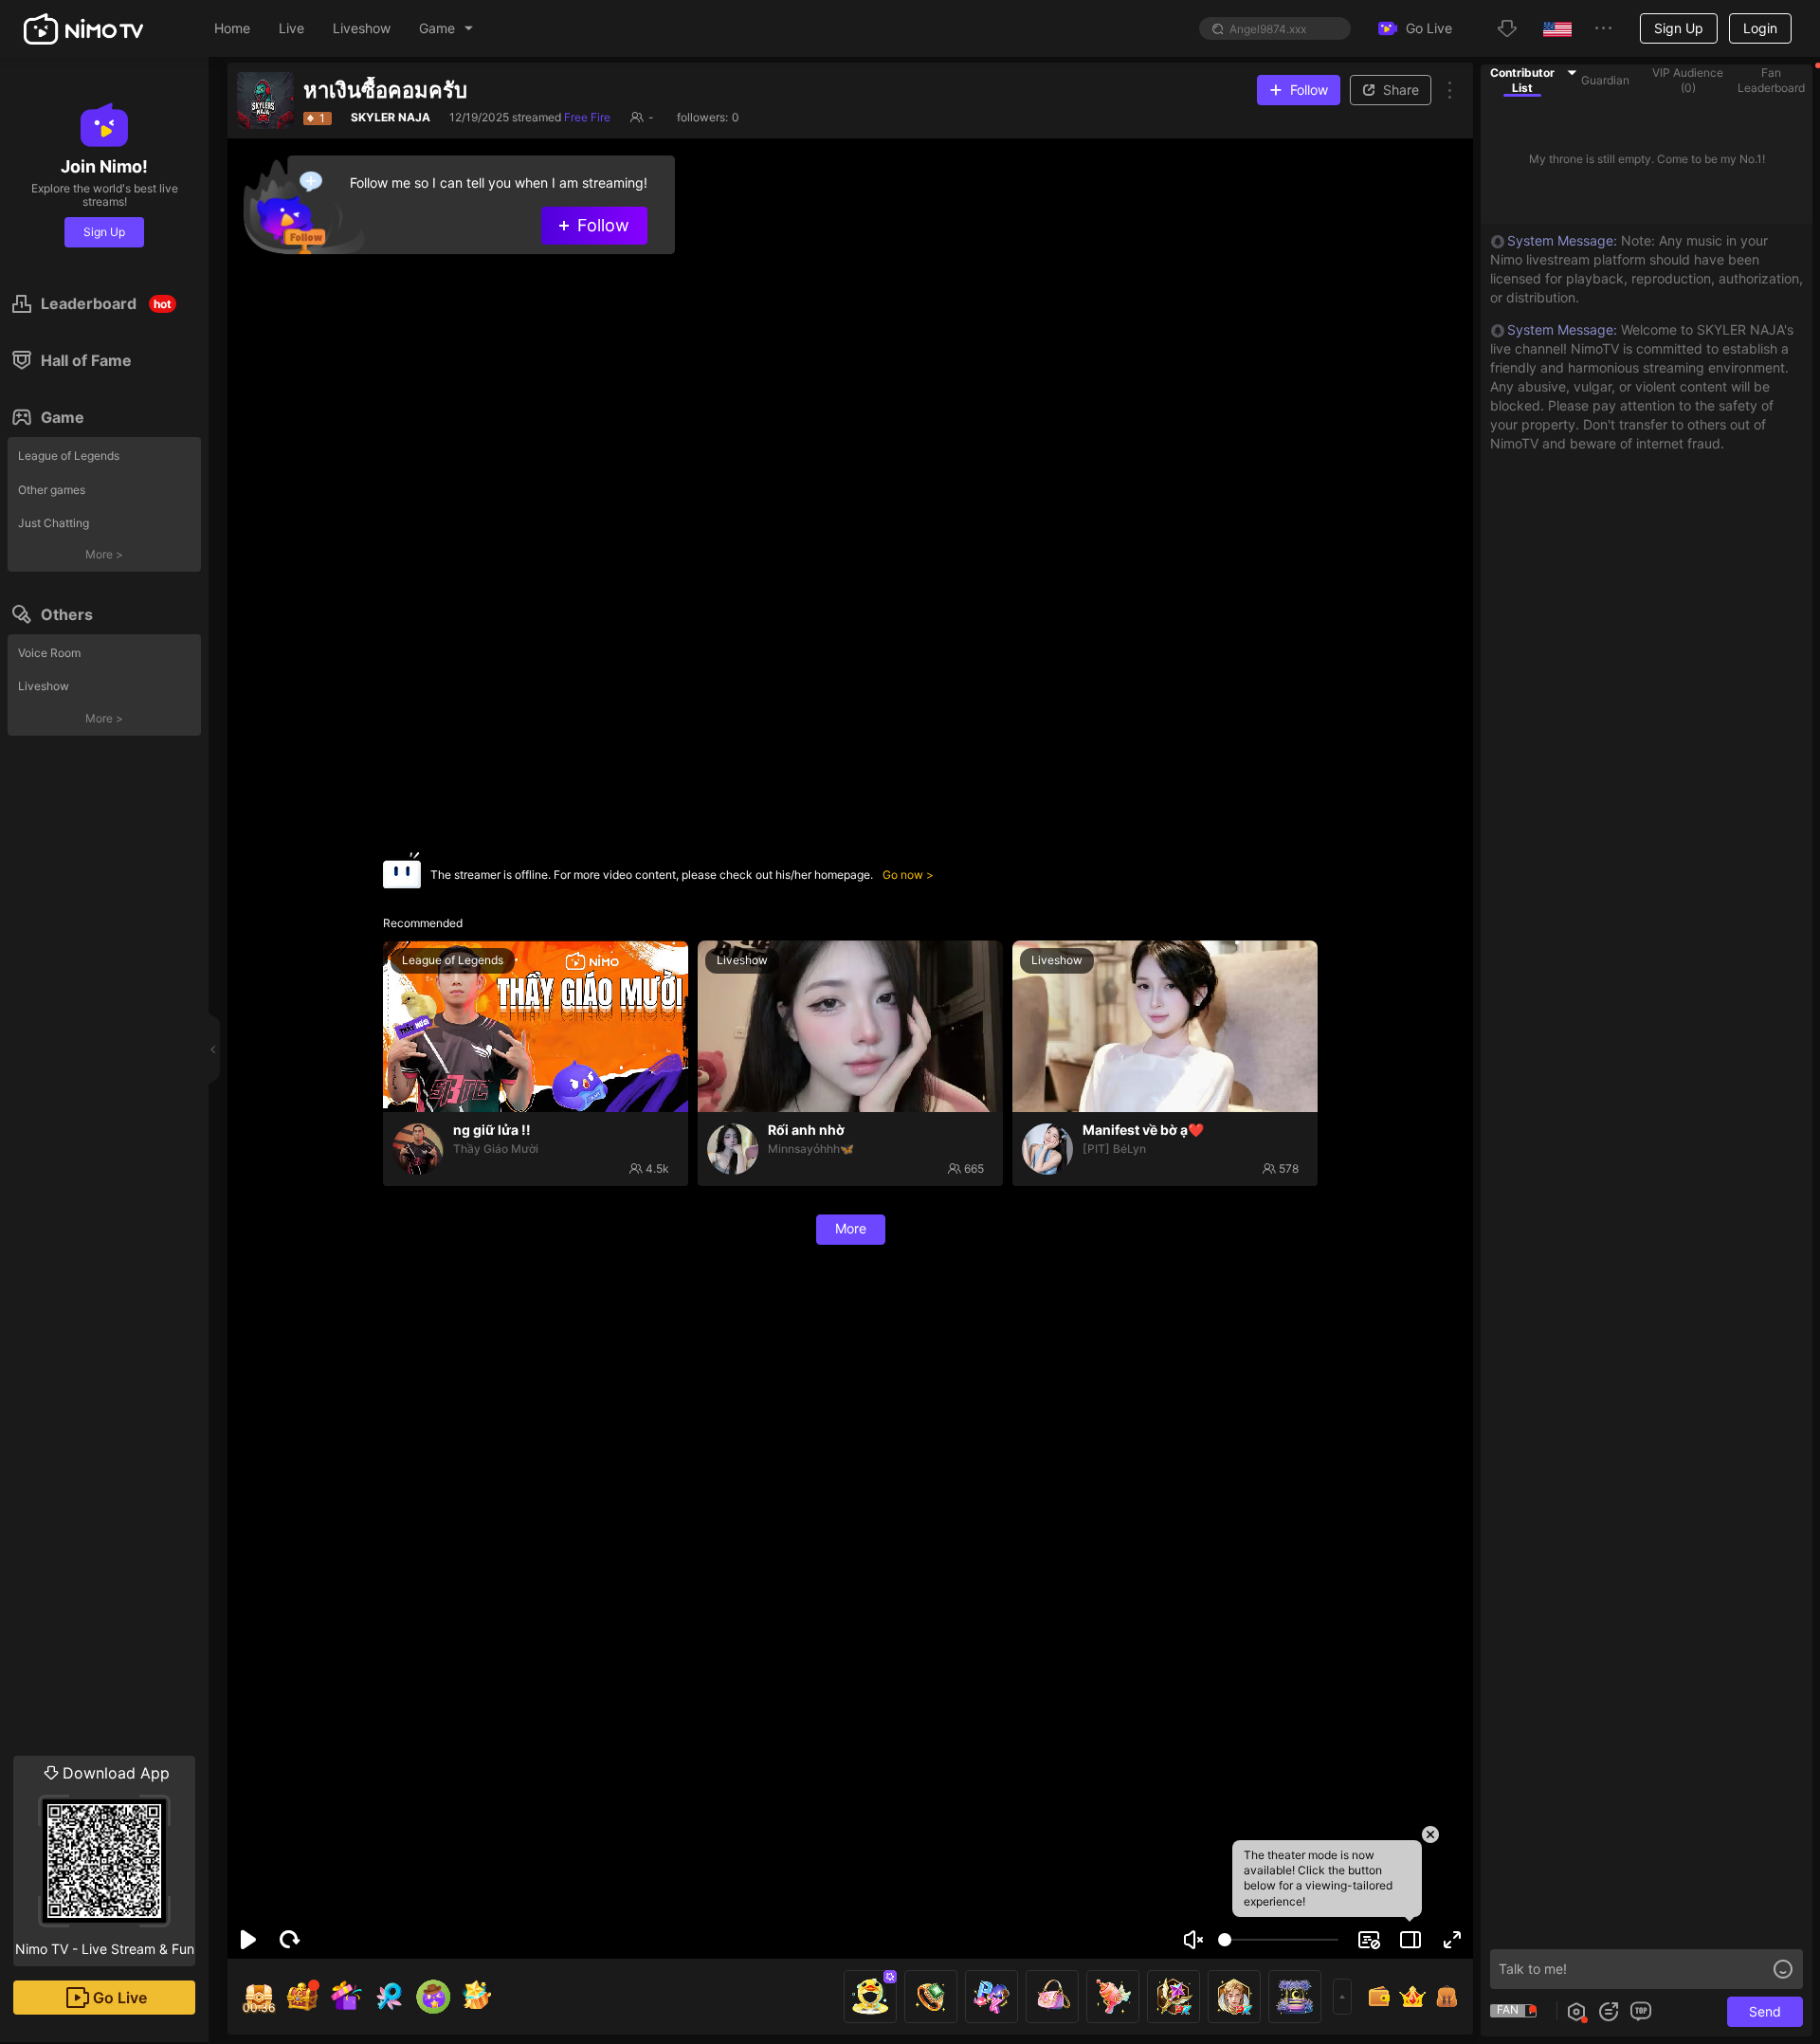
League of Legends (69, 456)
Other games (52, 490)
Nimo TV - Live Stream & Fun (105, 1860)
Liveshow (44, 686)
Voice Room (49, 653)
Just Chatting (54, 523)
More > (104, 554)
